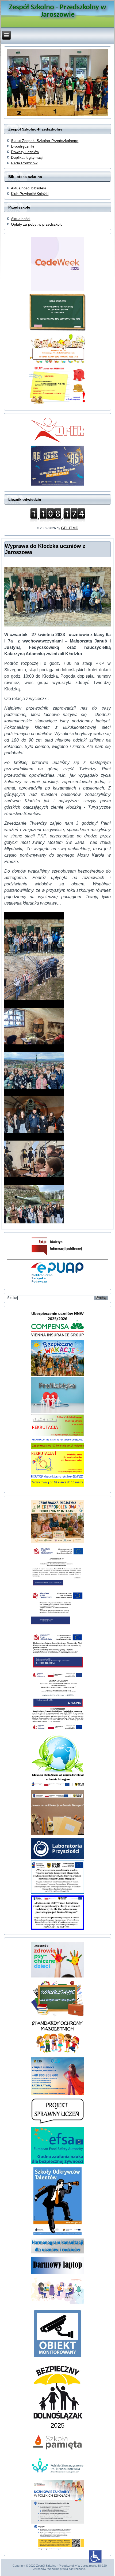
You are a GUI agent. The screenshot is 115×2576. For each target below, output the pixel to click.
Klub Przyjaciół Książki (30, 194)
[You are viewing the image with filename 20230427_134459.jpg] (34, 1199)
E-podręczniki (22, 146)
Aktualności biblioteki (28, 188)
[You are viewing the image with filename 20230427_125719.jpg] (34, 1066)
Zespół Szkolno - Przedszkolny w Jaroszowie (57, 11)
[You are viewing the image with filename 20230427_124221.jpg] (34, 978)
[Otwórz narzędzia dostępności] (95, 2556)
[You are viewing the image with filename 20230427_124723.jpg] (34, 1022)
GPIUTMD (70, 528)
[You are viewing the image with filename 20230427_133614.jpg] (34, 1155)
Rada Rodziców (24, 163)
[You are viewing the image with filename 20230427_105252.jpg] (34, 934)
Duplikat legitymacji (27, 157)
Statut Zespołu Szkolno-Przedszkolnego (45, 141)
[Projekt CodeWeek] (57, 2302)
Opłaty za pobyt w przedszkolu (37, 224)
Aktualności (21, 219)
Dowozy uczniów (25, 152)
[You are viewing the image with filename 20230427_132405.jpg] (34, 1111)
